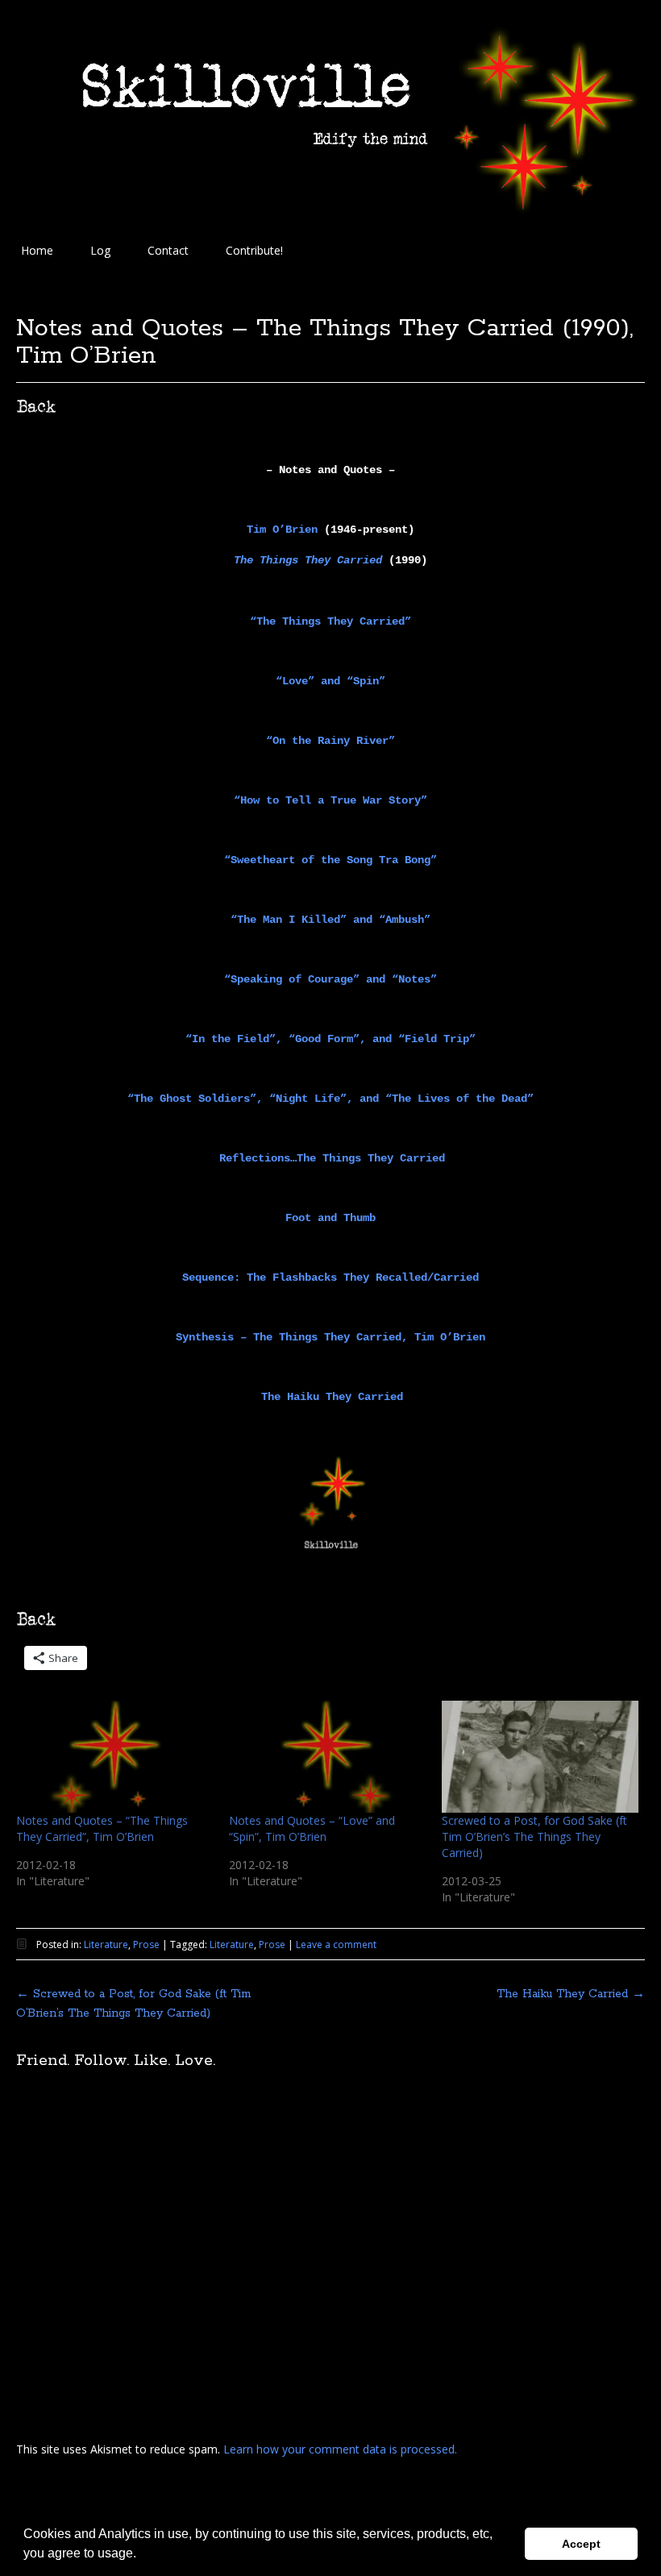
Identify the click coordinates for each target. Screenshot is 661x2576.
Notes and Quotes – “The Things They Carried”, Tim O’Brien (102, 1828)
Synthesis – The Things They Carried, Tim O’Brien (330, 1337)
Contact (168, 250)
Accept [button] (581, 2544)
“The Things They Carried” (330, 621)
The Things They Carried (308, 560)
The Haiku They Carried (332, 1397)
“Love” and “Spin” (330, 681)
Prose (146, 1944)
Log (100, 250)
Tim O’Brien (282, 530)
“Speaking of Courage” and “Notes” (330, 979)
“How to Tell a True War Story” (330, 800)
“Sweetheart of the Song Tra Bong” (330, 860)
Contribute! (254, 250)
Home (37, 250)
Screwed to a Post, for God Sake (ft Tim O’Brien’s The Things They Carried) (534, 1836)
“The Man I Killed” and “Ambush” (330, 920)
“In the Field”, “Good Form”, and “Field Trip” (330, 1039)
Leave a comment (336, 1944)
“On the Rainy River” (330, 741)
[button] (142, 2555)
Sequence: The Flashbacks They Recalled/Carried (330, 1278)
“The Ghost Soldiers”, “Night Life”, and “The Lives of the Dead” (330, 1099)
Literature (106, 1944)
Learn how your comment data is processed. (340, 2449)
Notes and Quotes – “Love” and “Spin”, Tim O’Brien (312, 1828)
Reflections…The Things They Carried (332, 1158)
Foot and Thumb (330, 1218)
